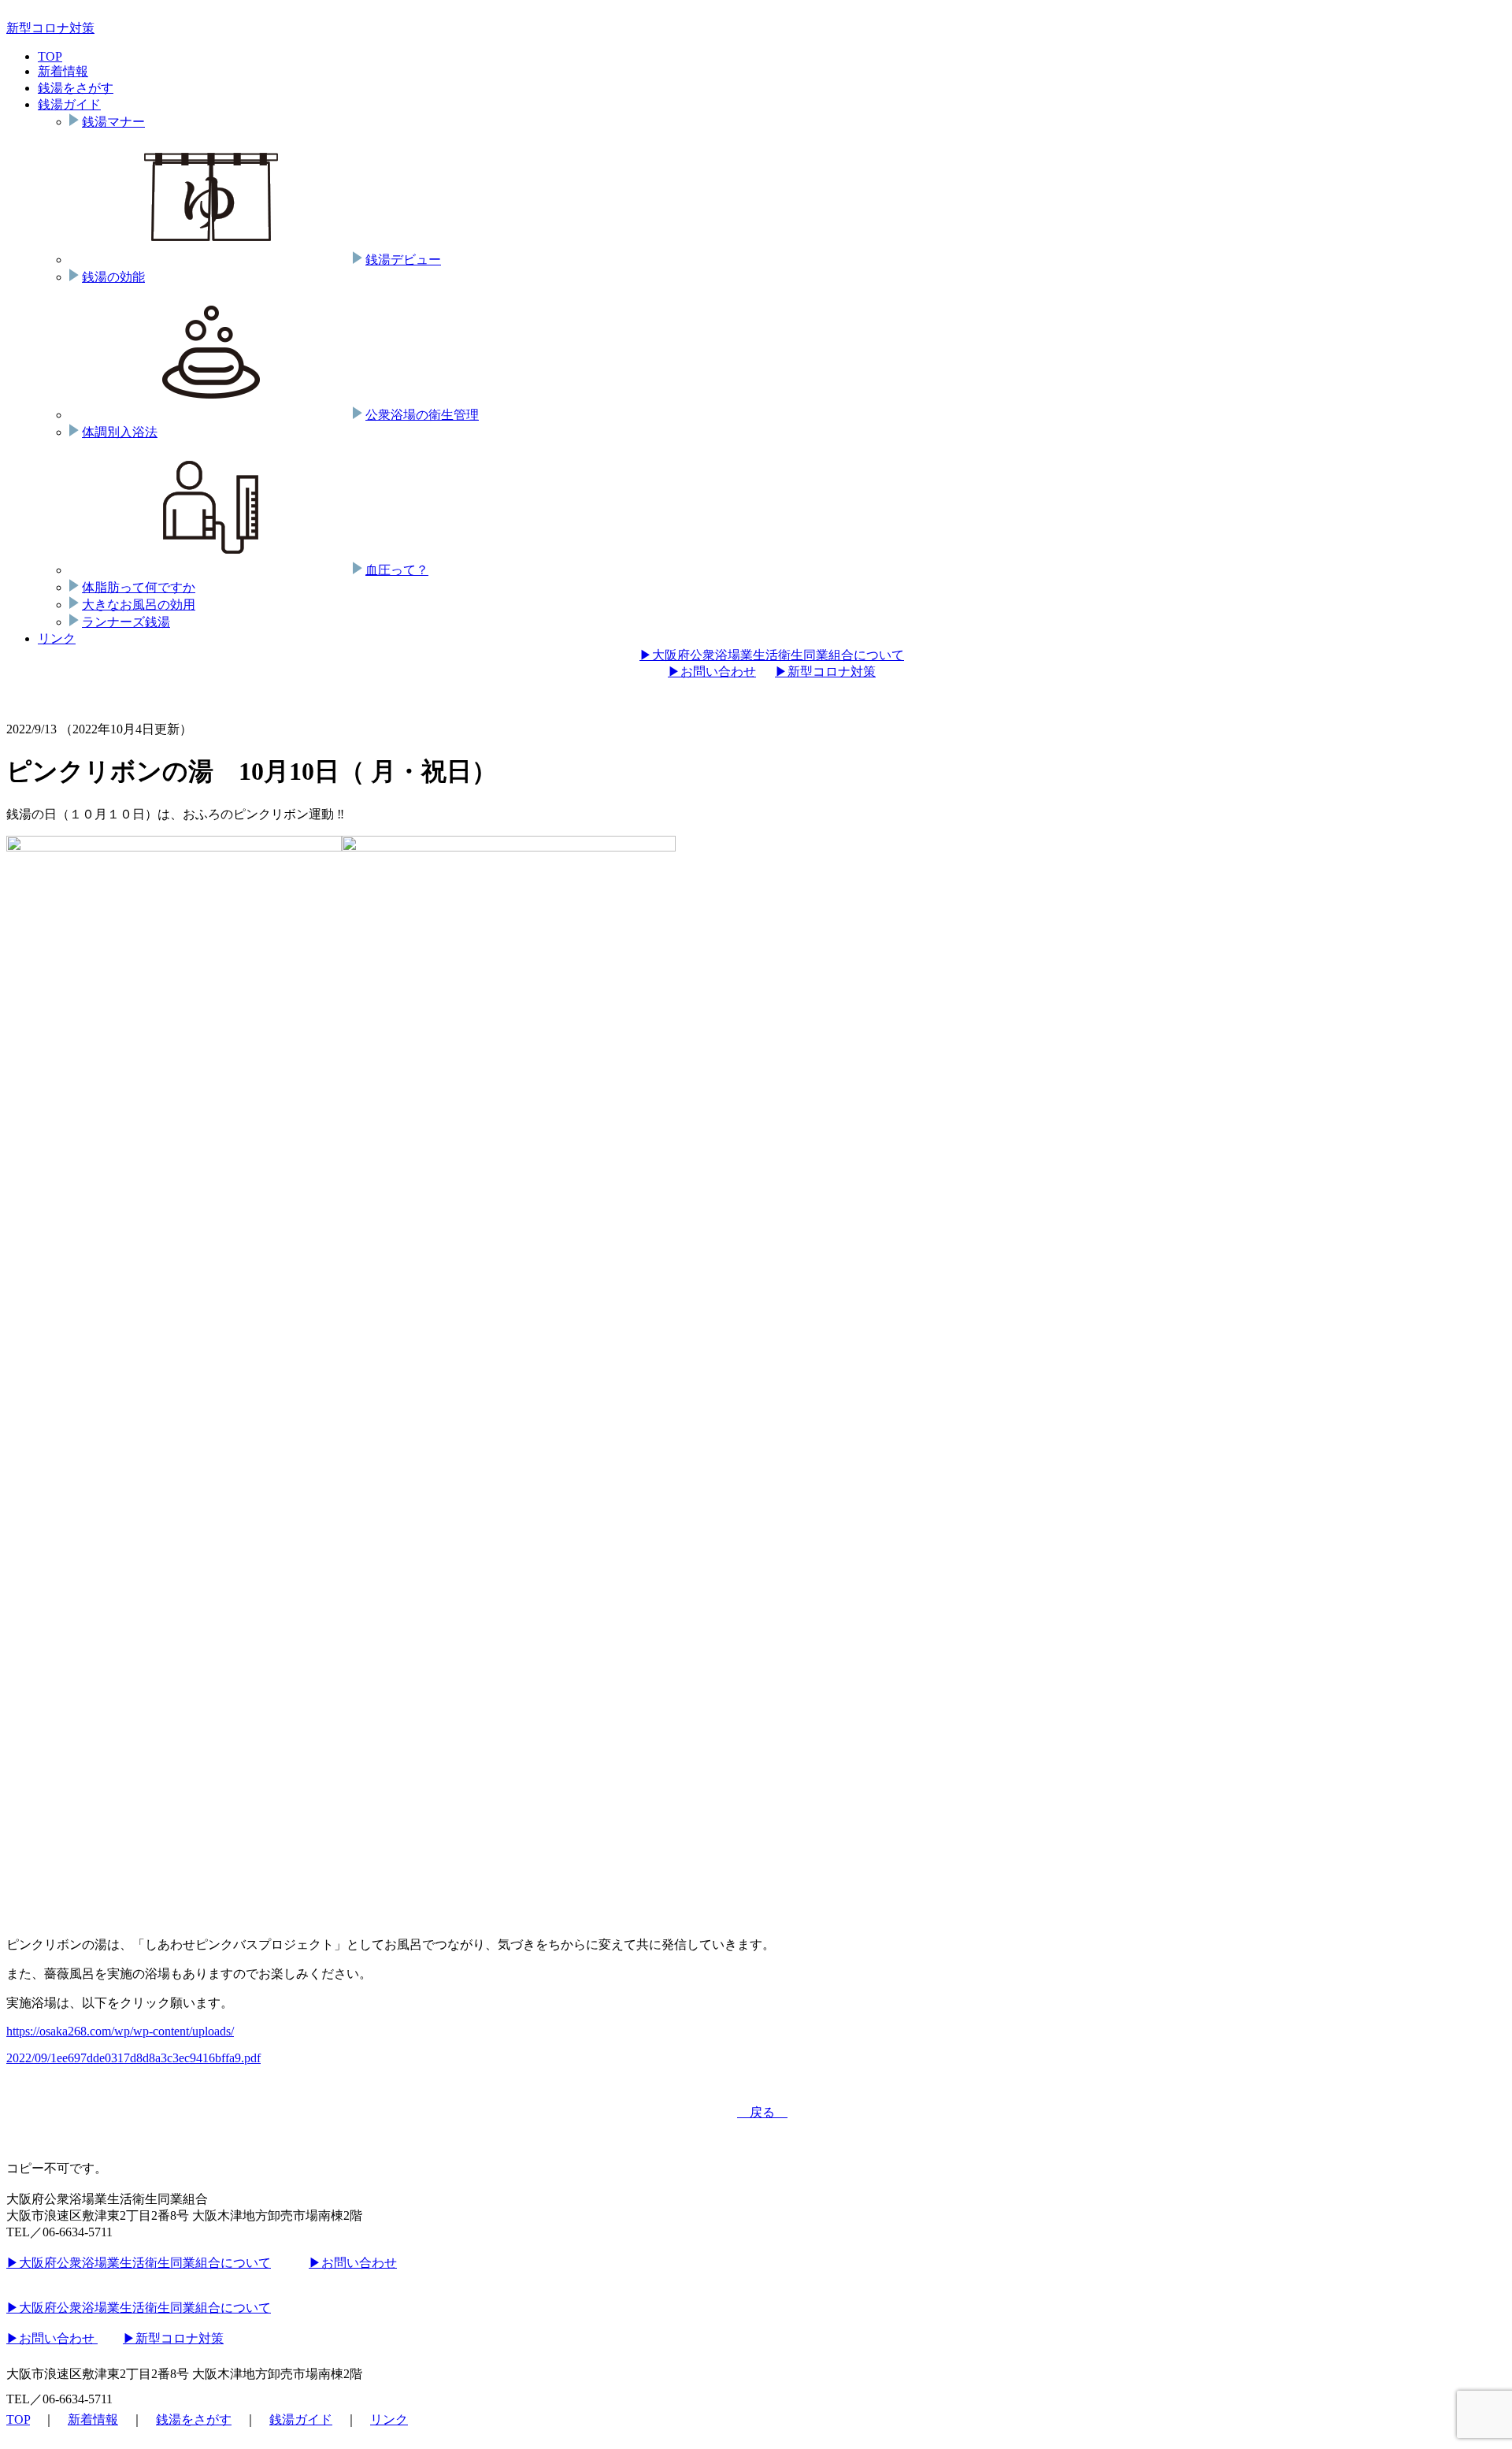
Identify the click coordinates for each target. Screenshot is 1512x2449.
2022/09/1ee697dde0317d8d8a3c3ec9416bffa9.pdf (133, 2058)
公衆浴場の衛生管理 (422, 415)
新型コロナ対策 (50, 28)
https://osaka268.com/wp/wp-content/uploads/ (120, 2031)
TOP (50, 56)
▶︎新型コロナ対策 (825, 672)
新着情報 (63, 71)
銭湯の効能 (113, 277)
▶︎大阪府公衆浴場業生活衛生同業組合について (772, 655)
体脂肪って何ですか (139, 587)
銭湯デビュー (403, 260)
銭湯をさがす (76, 88)
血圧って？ (397, 570)
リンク (57, 638)
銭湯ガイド (69, 104)
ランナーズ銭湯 (126, 622)
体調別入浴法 (120, 432)
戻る (762, 2112)
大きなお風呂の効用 (139, 605)
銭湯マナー (113, 122)
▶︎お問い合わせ (712, 672)
